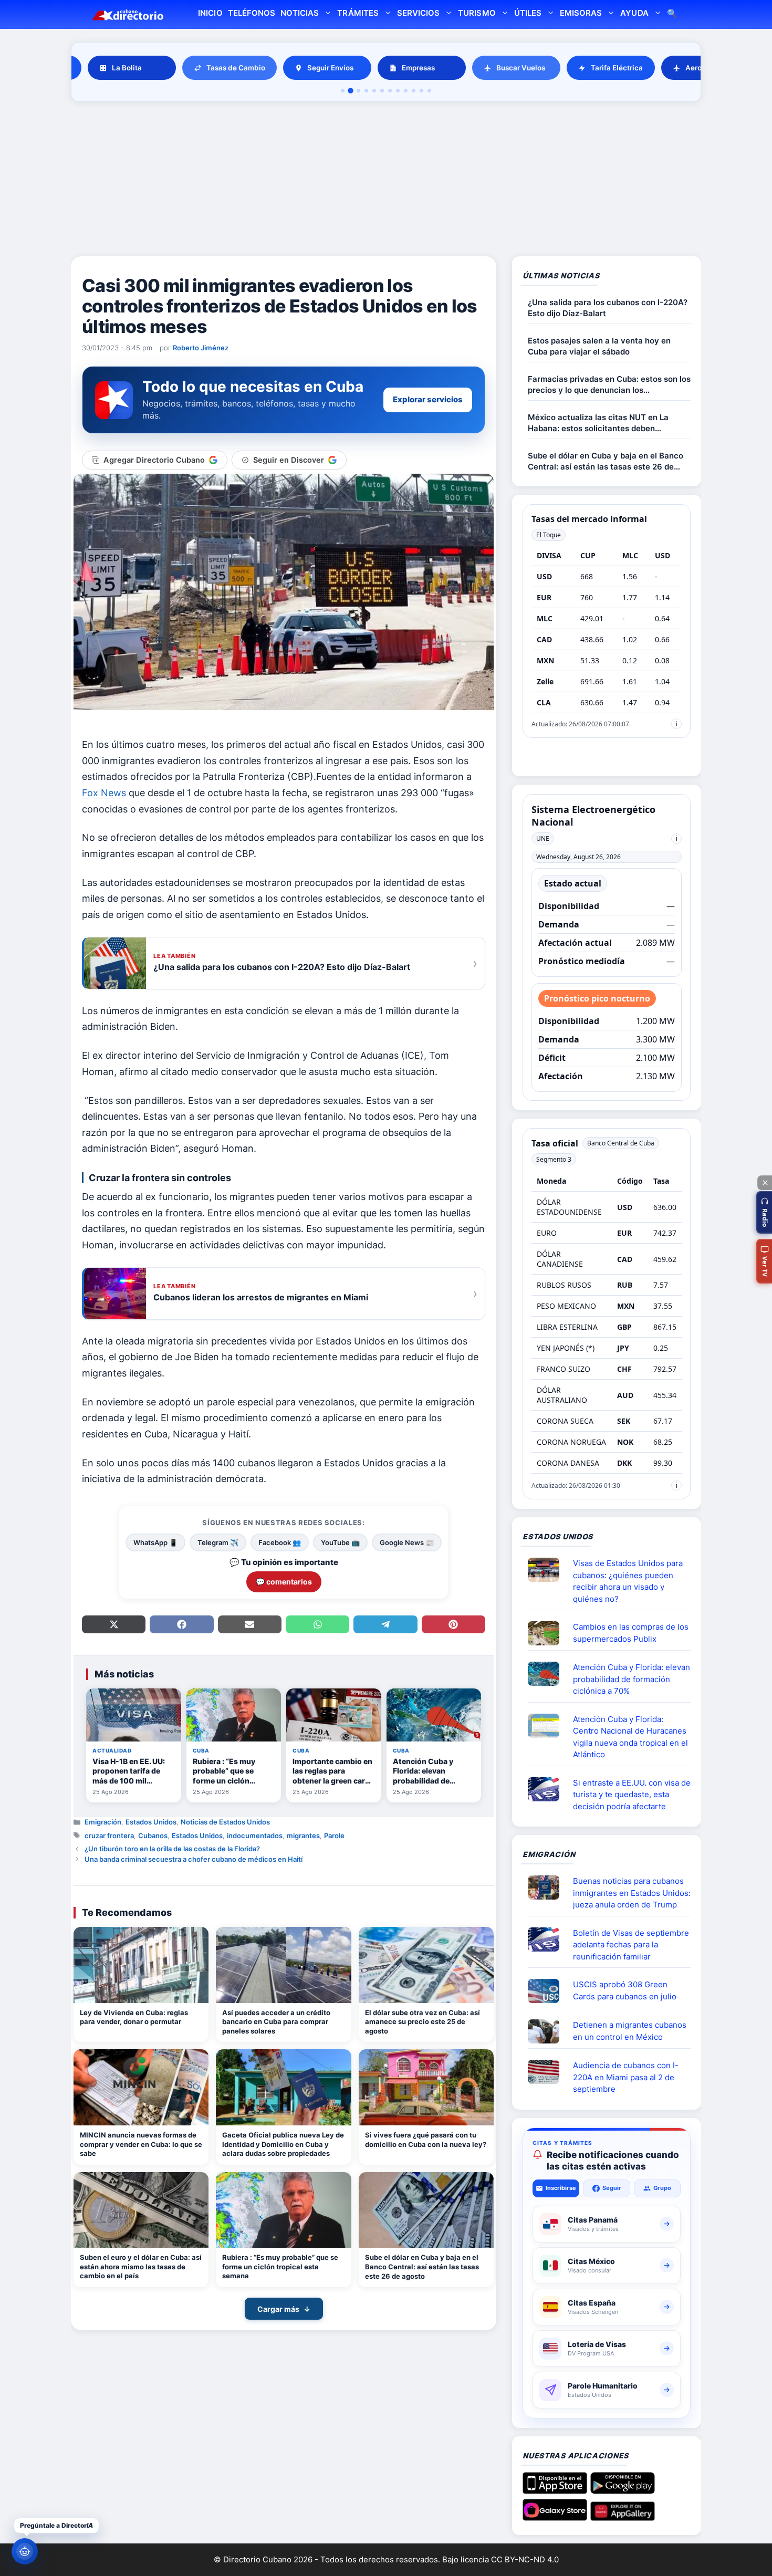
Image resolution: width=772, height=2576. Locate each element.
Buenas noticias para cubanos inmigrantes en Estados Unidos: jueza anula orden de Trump (632, 1893)
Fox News (104, 793)
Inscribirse (561, 2188)
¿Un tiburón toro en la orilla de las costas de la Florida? (172, 1849)
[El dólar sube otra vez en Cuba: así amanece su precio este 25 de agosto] (426, 1965)
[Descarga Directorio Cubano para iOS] (555, 2490)
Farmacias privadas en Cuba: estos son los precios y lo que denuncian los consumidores (609, 385)
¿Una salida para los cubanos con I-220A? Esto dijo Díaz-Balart (608, 308)
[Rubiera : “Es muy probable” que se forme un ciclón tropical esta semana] (283, 2210)
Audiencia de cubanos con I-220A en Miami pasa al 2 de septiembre (626, 2077)
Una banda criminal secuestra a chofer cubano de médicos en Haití (194, 1859)
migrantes (303, 1835)
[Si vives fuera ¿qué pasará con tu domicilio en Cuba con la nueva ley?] (426, 2087)
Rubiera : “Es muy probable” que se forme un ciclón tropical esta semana (280, 2266)
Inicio (210, 13)
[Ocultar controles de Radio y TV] (765, 1183)
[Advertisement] (386, 181)
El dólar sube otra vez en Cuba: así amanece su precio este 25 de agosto (422, 2022)
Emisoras (581, 13)
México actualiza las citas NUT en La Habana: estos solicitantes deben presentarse (598, 423)
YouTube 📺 (340, 1542)
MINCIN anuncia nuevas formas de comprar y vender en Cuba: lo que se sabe (141, 2144)
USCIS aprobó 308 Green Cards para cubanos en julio (625, 1990)
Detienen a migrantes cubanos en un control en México (630, 2031)
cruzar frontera (109, 1835)
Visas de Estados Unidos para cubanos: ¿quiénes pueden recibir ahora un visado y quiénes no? (628, 1581)
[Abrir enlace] (548, 1570)
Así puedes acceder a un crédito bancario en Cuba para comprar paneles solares (276, 2022)
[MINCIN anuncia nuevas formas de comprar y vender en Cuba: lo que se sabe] (141, 2087)
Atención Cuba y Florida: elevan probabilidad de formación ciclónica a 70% (632, 1679)
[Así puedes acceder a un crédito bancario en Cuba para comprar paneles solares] (283, 1965)
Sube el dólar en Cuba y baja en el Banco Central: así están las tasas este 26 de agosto (422, 2266)
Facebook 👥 (280, 1542)
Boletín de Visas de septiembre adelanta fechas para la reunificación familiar (631, 1945)
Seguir (612, 2188)
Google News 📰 (407, 1542)
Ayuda (634, 13)
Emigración (103, 1822)
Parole (334, 1835)
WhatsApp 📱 (155, 1542)
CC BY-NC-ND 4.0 (525, 2559)
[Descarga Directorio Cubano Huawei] (623, 2517)
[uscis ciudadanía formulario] (548, 2072)
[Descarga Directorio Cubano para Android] (623, 2490)
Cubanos (153, 1835)
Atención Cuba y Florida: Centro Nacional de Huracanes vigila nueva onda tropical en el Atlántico (630, 1737)
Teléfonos (252, 13)
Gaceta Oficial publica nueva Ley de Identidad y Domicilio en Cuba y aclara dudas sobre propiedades (283, 2144)
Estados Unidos (151, 1822)
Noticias (300, 13)
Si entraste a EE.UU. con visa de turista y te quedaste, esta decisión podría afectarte (632, 1795)
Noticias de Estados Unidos (225, 1822)
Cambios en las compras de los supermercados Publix (631, 1633)
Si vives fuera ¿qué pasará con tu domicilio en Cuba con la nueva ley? (426, 2140)
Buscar (672, 14)
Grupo (662, 2188)
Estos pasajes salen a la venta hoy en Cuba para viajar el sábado (599, 346)
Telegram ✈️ (218, 1542)
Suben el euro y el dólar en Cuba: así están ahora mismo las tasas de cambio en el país (141, 2266)
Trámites (358, 13)
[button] (764, 1212)
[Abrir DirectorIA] (25, 2551)
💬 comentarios (284, 1582)
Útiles (528, 13)
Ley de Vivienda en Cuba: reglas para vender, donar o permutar (134, 2017)
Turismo (477, 13)
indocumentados (255, 1835)
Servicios (418, 13)
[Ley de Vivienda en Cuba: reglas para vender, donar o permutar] (141, 1965)
